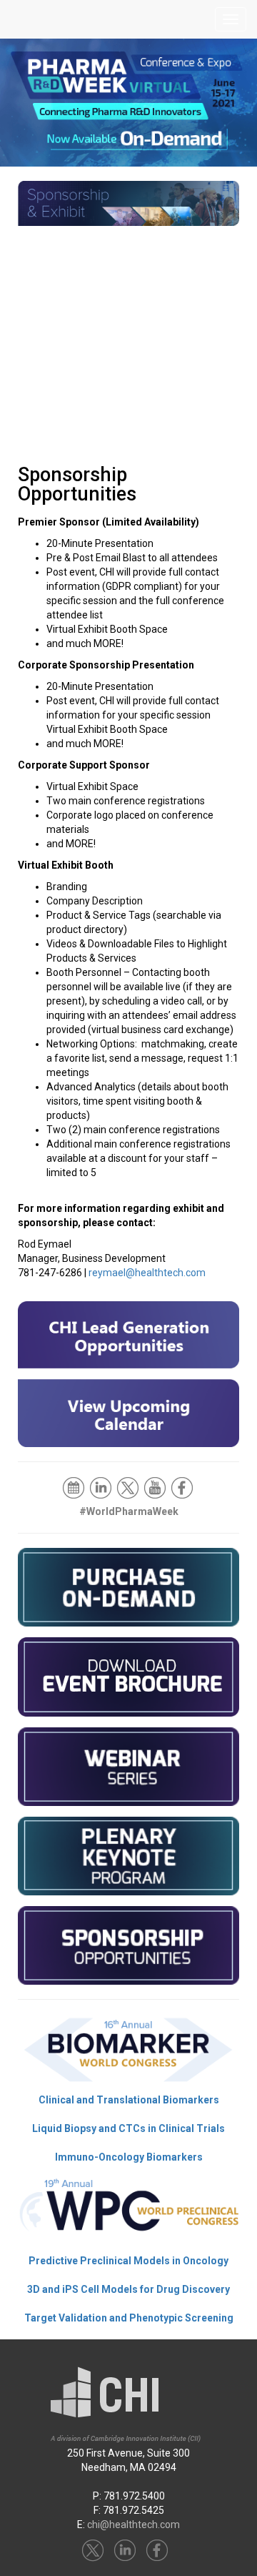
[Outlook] (75, 1487)
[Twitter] (129, 1487)
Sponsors (131, 289)
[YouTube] (156, 1487)
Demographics (131, 253)
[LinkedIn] (102, 1487)
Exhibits (131, 361)
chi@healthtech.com (133, 2525)
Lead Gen (131, 396)
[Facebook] (183, 1487)
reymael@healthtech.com (147, 1273)
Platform (131, 432)
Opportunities (131, 325)
